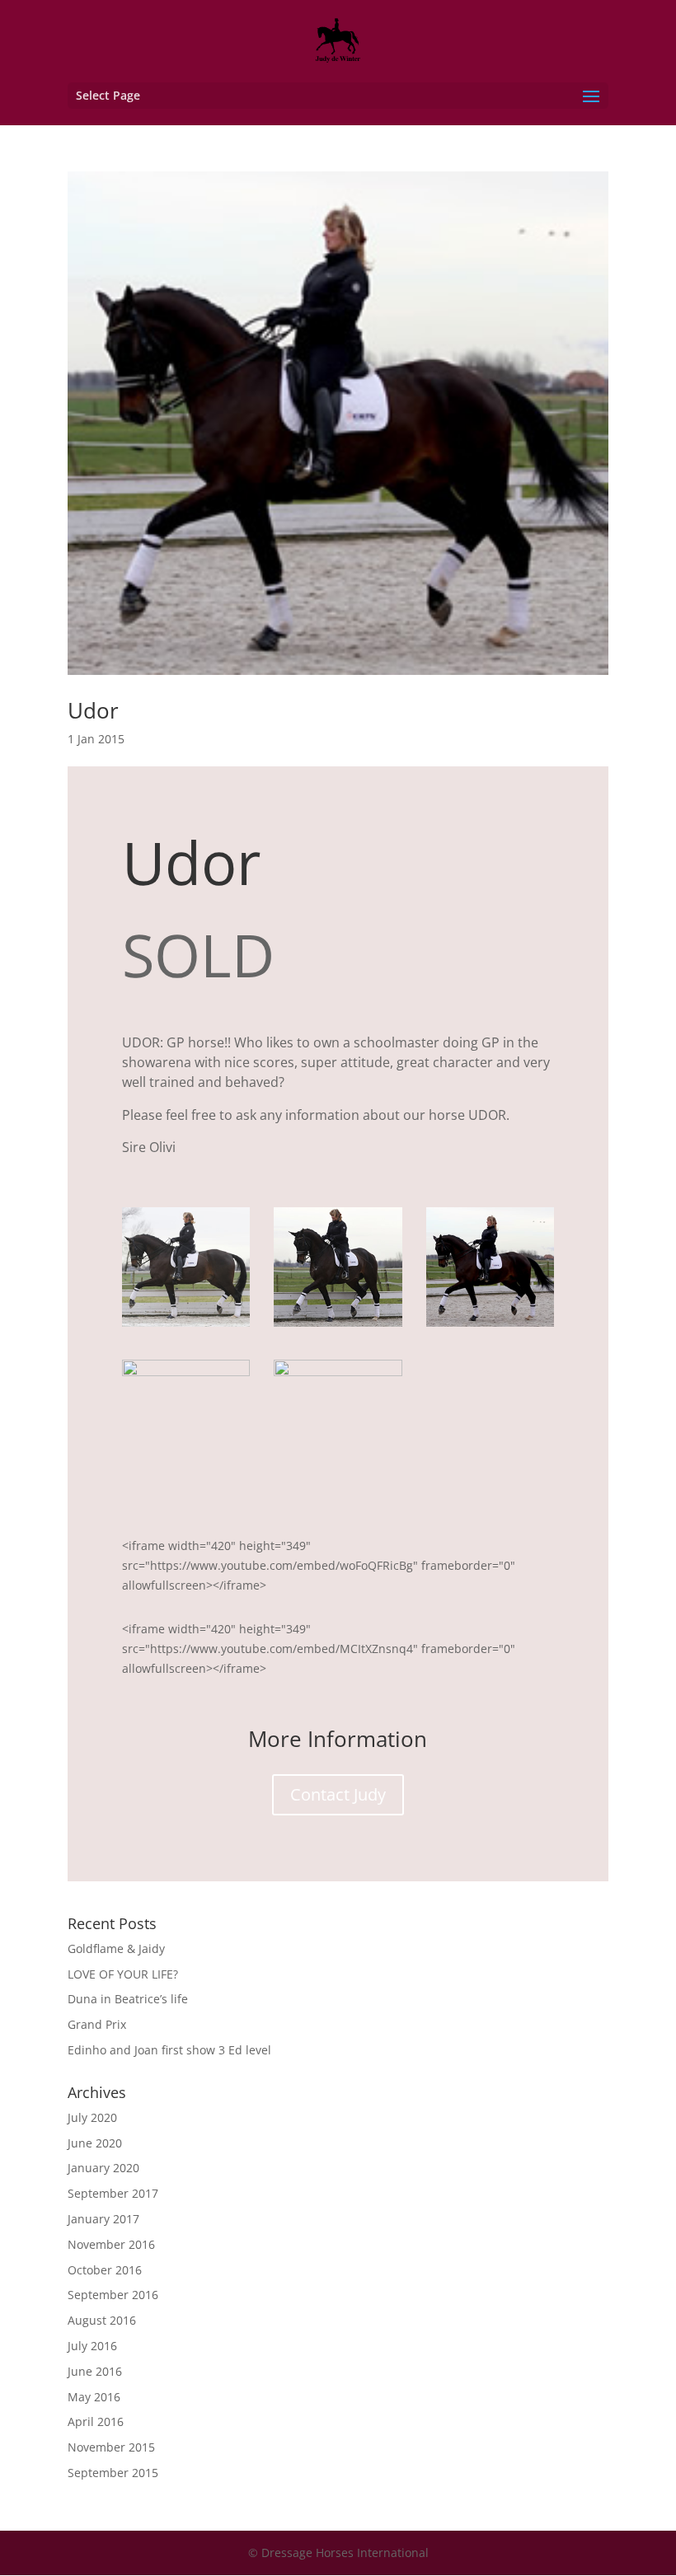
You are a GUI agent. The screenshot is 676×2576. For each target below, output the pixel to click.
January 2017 (103, 2219)
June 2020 (95, 2143)
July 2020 (92, 2117)
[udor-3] (491, 1326)
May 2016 (94, 2397)
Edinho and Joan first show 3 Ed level (169, 2050)
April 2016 (96, 2421)
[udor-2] (338, 1326)
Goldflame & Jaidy (116, 1948)
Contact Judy (338, 1794)
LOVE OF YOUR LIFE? (123, 1974)
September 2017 (113, 2193)
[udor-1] (186, 1326)
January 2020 (103, 2168)
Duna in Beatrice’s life (128, 1999)
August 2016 (102, 2320)
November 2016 (111, 2244)
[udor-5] (338, 1479)
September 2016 (113, 2295)
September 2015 (113, 2473)
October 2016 (105, 2270)
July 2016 (92, 2346)
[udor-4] (186, 1479)
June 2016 (95, 2371)
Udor (93, 710)
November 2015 (111, 2447)
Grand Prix (97, 2024)
